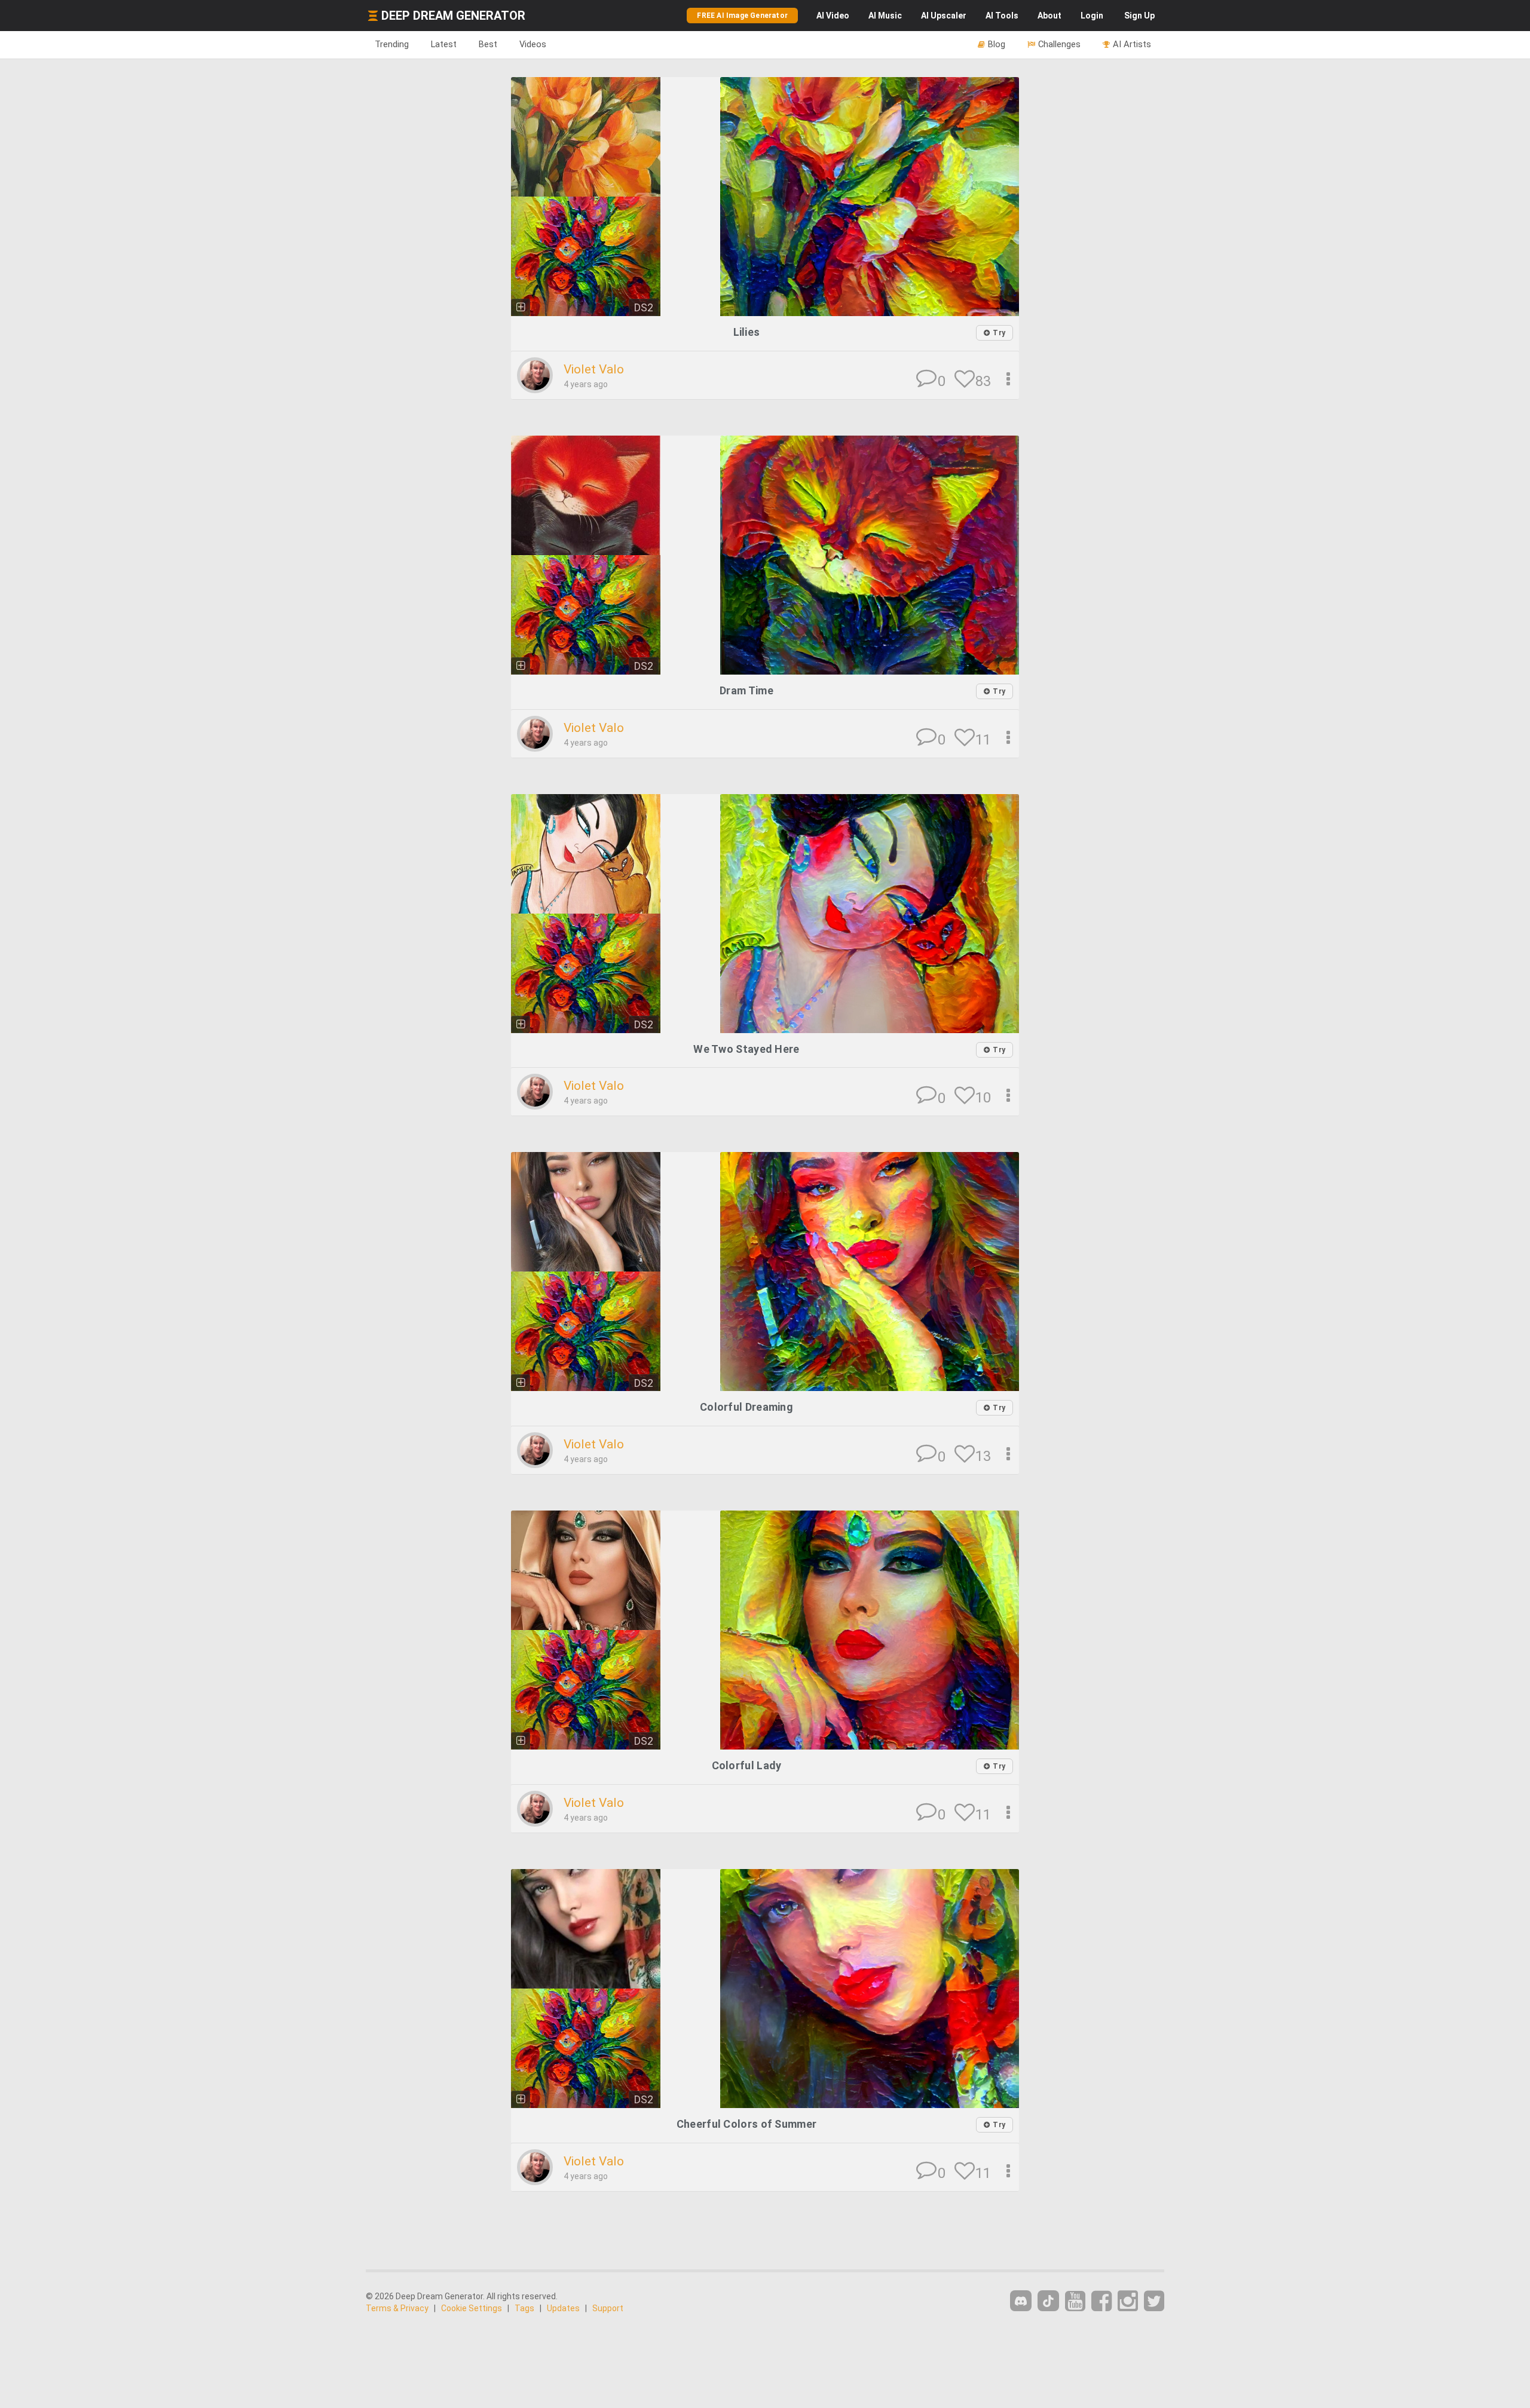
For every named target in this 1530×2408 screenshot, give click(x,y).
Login (1092, 16)
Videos (533, 44)
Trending (392, 44)
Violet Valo (594, 369)
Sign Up (1139, 16)
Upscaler (944, 16)
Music (885, 16)
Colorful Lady (747, 1765)
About (1049, 16)
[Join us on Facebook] (1101, 2301)
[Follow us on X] (1154, 2301)
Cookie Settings (472, 2308)
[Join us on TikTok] (1048, 2301)
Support (608, 2308)
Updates (563, 2308)
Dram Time (746, 690)
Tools (1002, 16)
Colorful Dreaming (746, 1407)
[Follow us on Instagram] (1128, 2301)
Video (833, 16)
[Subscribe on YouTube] (1075, 2301)
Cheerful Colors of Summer (747, 2124)
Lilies (747, 332)
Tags (524, 2308)
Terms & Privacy (397, 2308)
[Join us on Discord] (1021, 2301)
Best (488, 44)
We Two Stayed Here (746, 1049)
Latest (444, 44)
